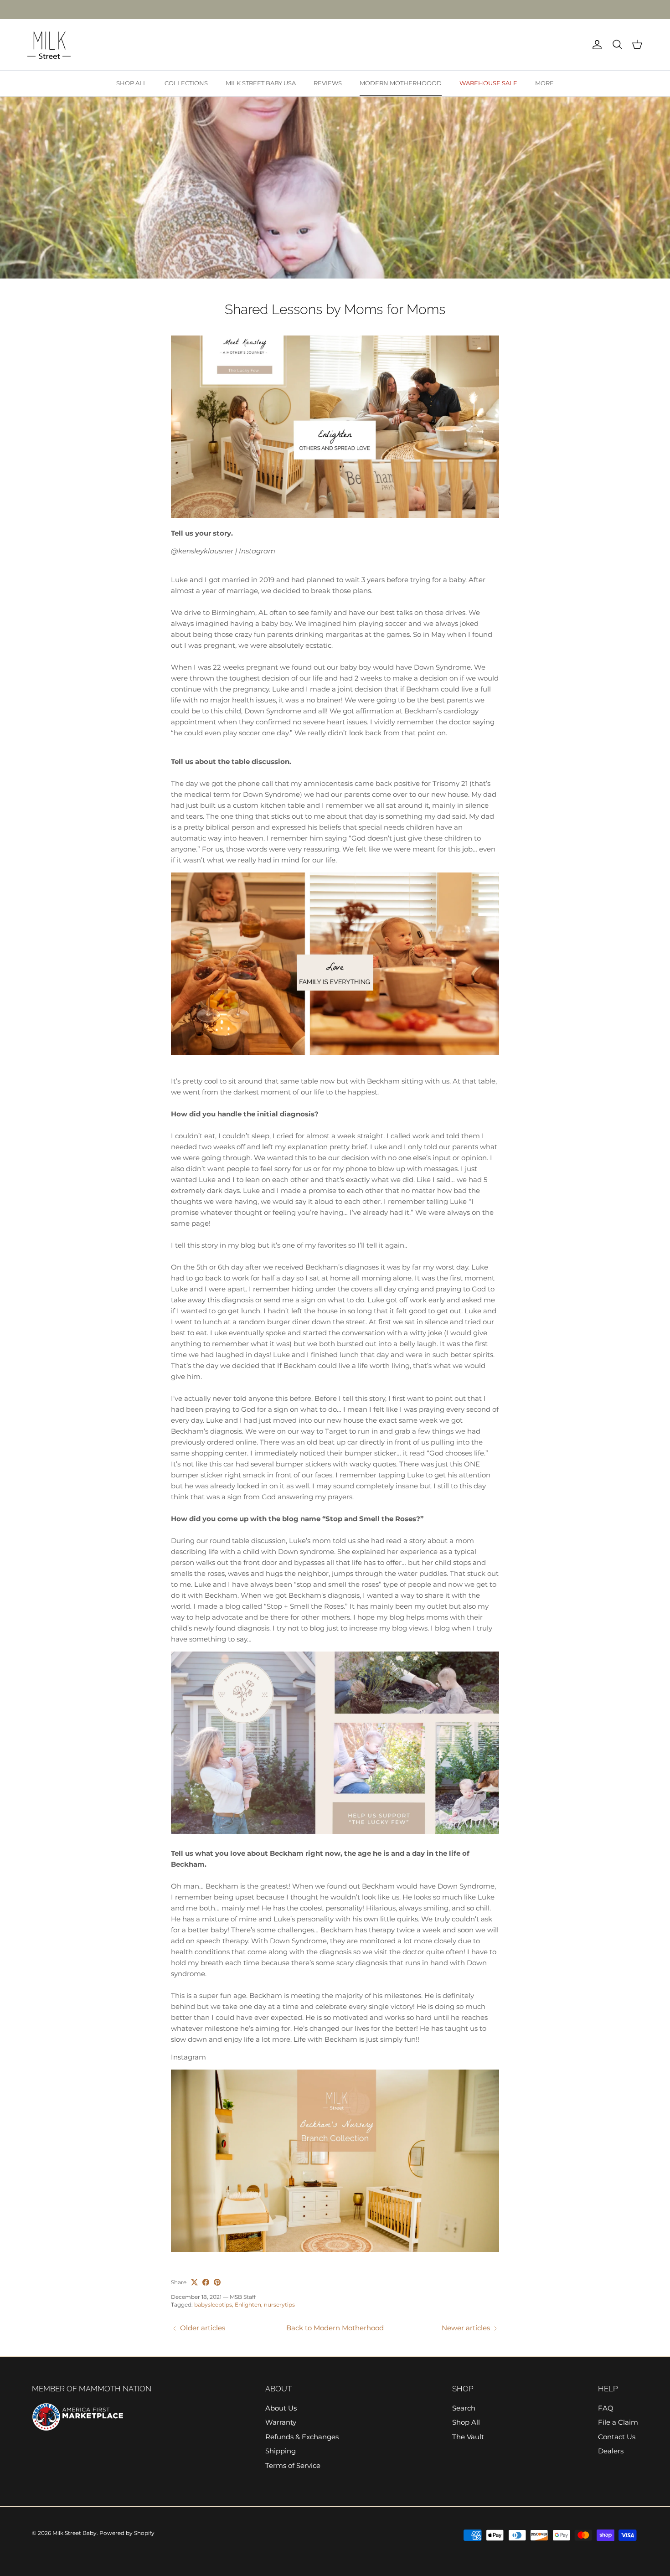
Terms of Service (293, 2465)
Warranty (281, 2422)
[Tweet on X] (194, 2282)
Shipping (281, 2451)
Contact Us (617, 2437)
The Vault (468, 2437)
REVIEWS (328, 83)
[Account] (595, 45)
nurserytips (279, 2305)
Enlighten (248, 2305)
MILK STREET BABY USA (261, 83)
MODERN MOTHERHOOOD (401, 83)
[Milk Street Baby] (49, 45)
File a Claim (618, 2422)
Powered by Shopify (127, 2533)
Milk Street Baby (75, 2533)
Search (464, 2408)
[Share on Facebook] (206, 2282)
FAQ (606, 2408)
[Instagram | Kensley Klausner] (335, 515)
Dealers (611, 2451)
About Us (281, 2408)
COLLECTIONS (186, 83)
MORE (544, 83)
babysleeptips (213, 2305)
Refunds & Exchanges (302, 2437)
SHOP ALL (131, 83)
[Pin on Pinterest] (217, 2282)
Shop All (466, 2422)
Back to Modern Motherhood (335, 2328)
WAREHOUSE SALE (488, 83)
